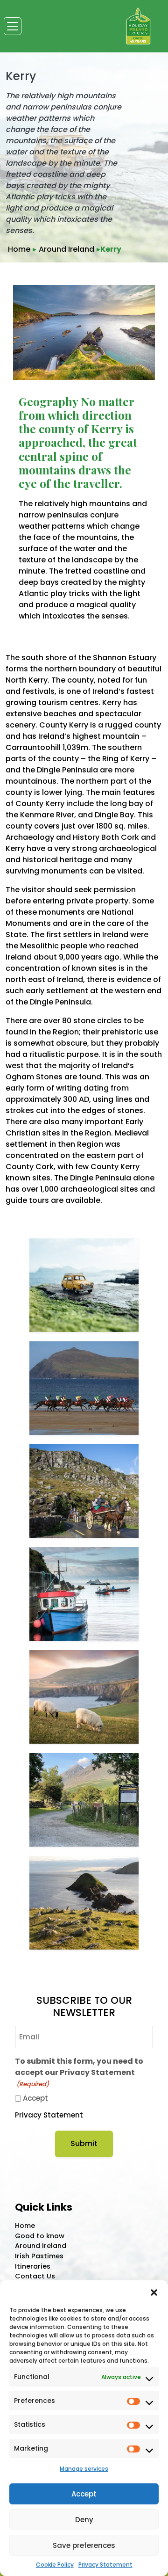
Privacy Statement (105, 2565)
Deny (84, 2520)
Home (19, 249)
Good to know (40, 2236)
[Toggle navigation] (13, 26)
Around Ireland (66, 249)
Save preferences (84, 2545)
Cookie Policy (55, 2565)
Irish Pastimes (39, 2256)
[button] (154, 2292)
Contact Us (35, 2276)
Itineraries (33, 2266)
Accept (84, 2494)
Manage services (84, 2469)
